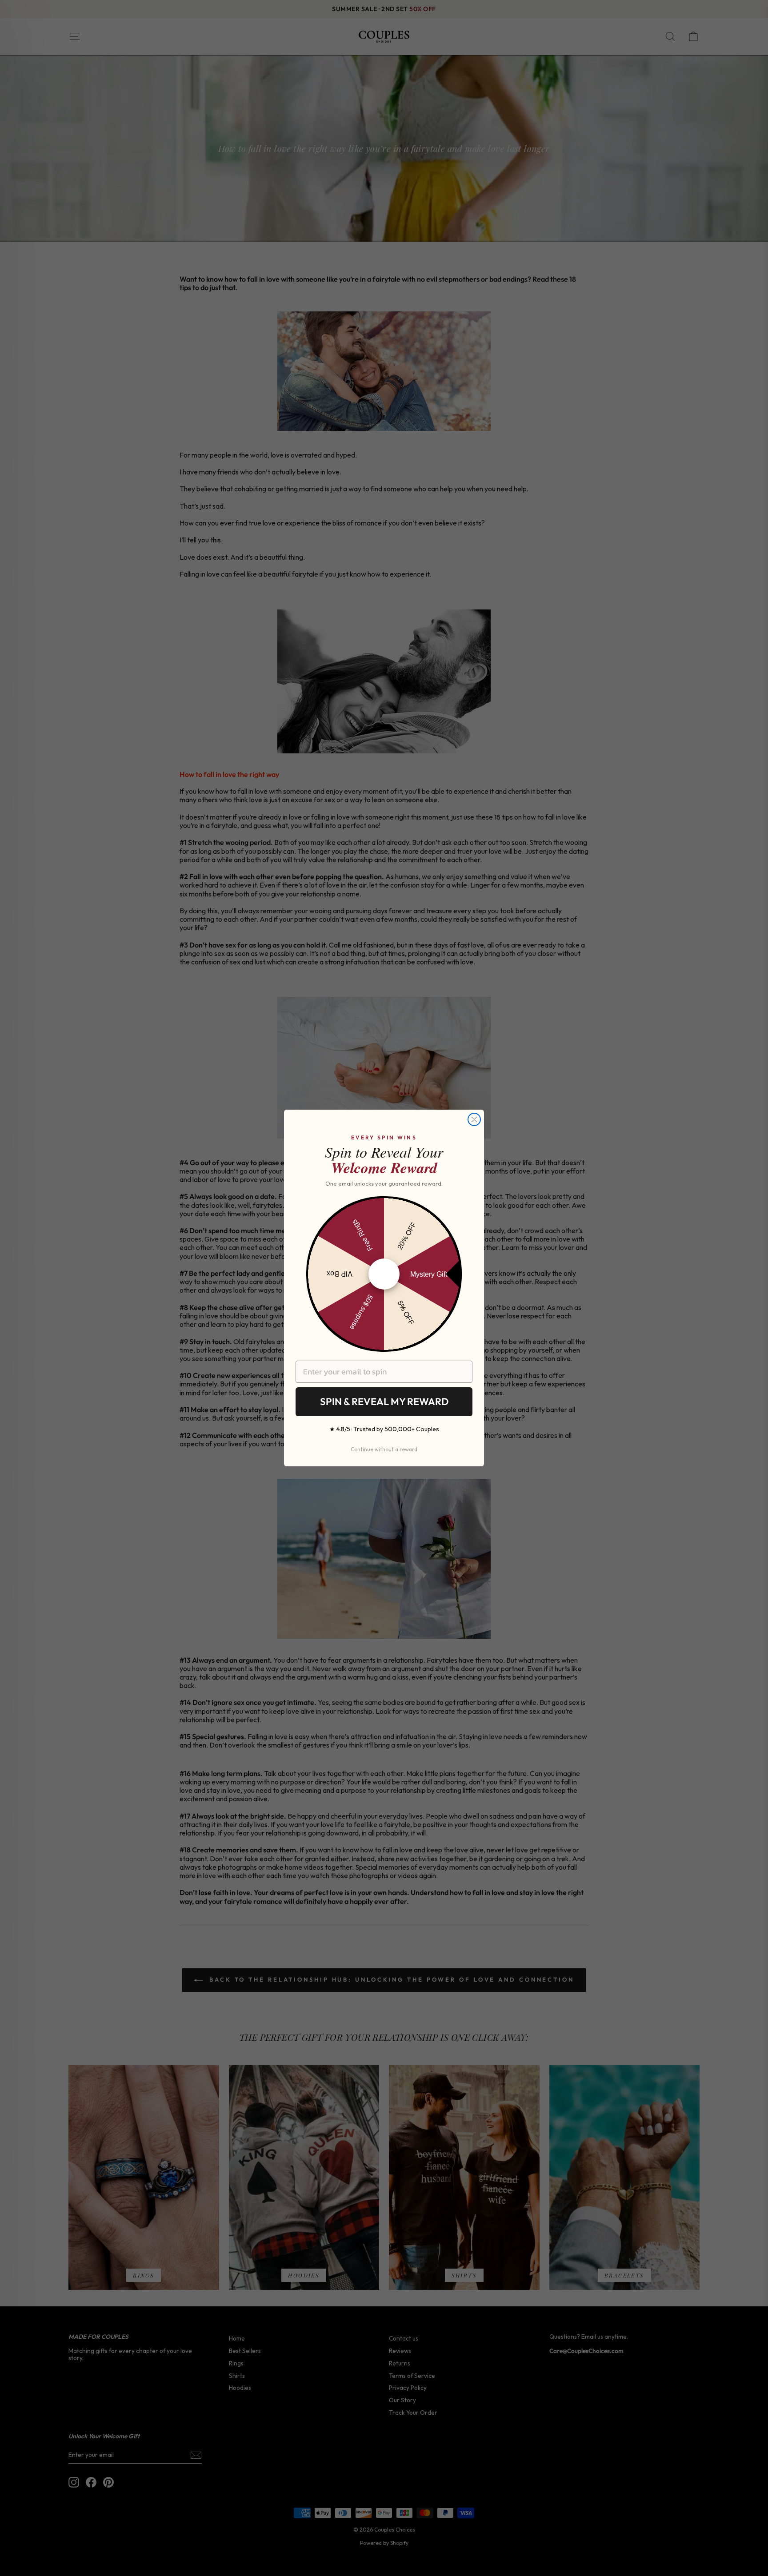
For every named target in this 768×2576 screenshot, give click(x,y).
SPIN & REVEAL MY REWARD (384, 1401)
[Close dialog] (474, 1119)
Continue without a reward (384, 1449)
